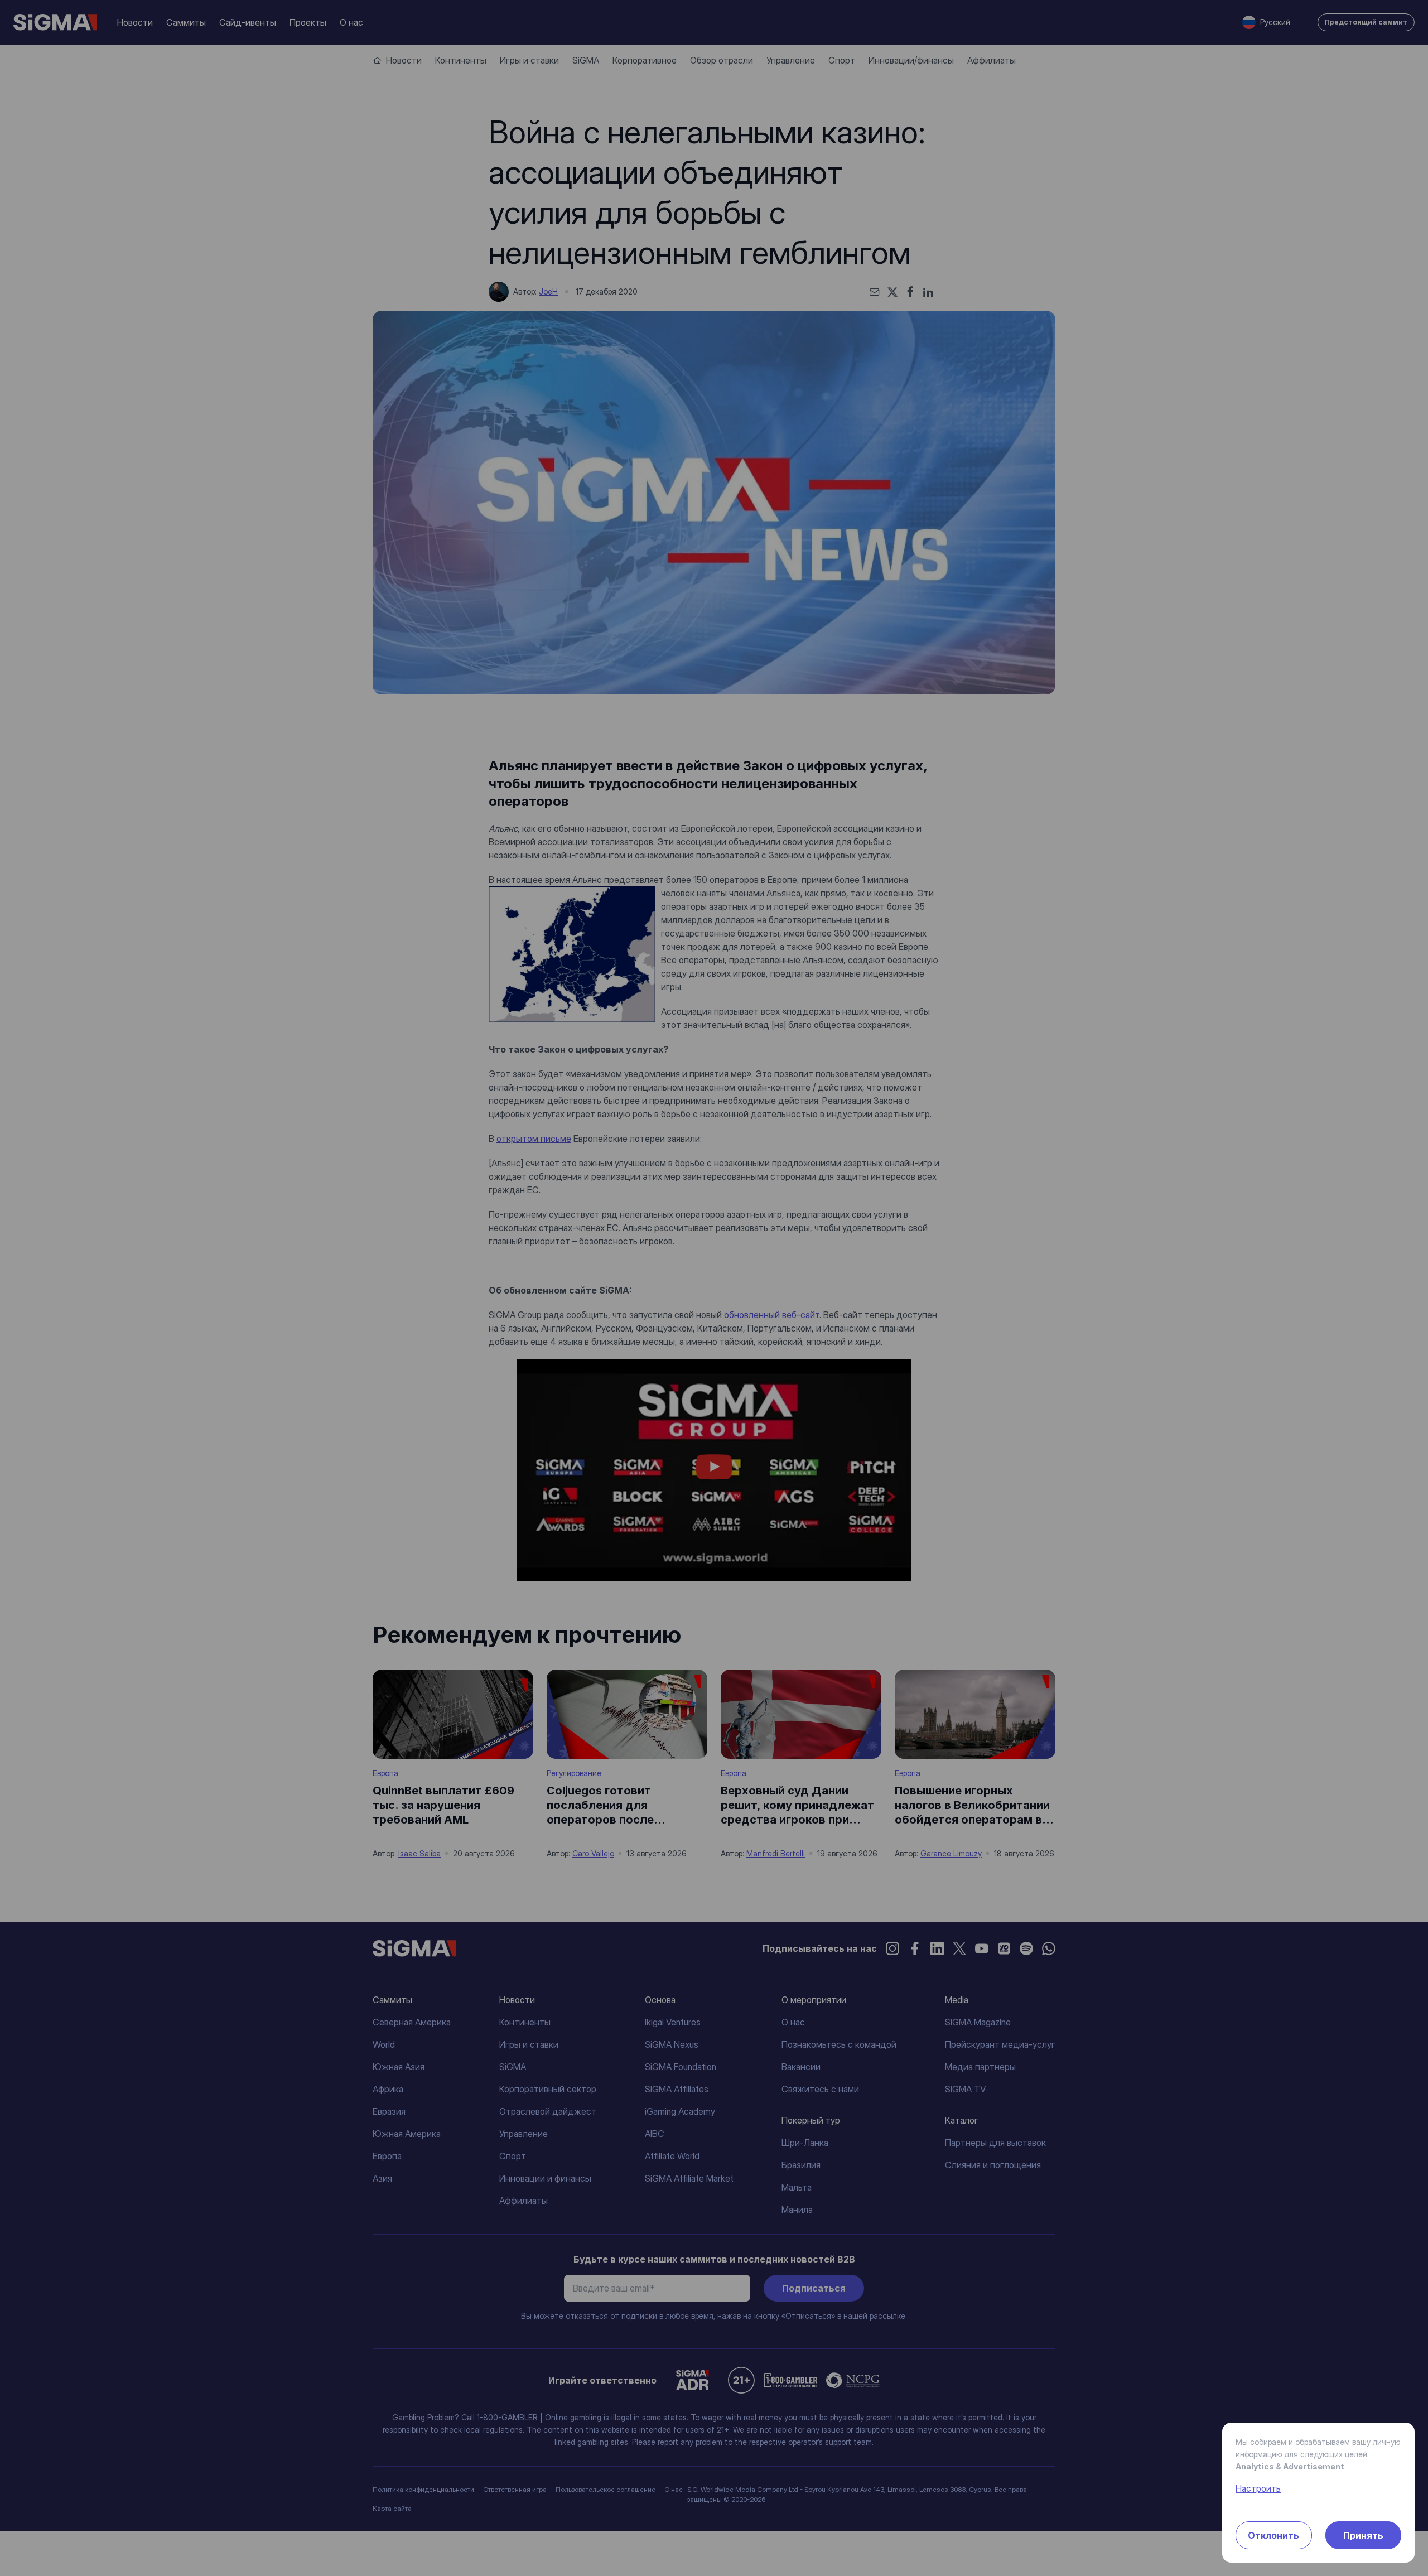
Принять (1363, 2535)
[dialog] (714, 1288)
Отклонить (1273, 2535)
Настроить (1258, 2488)
